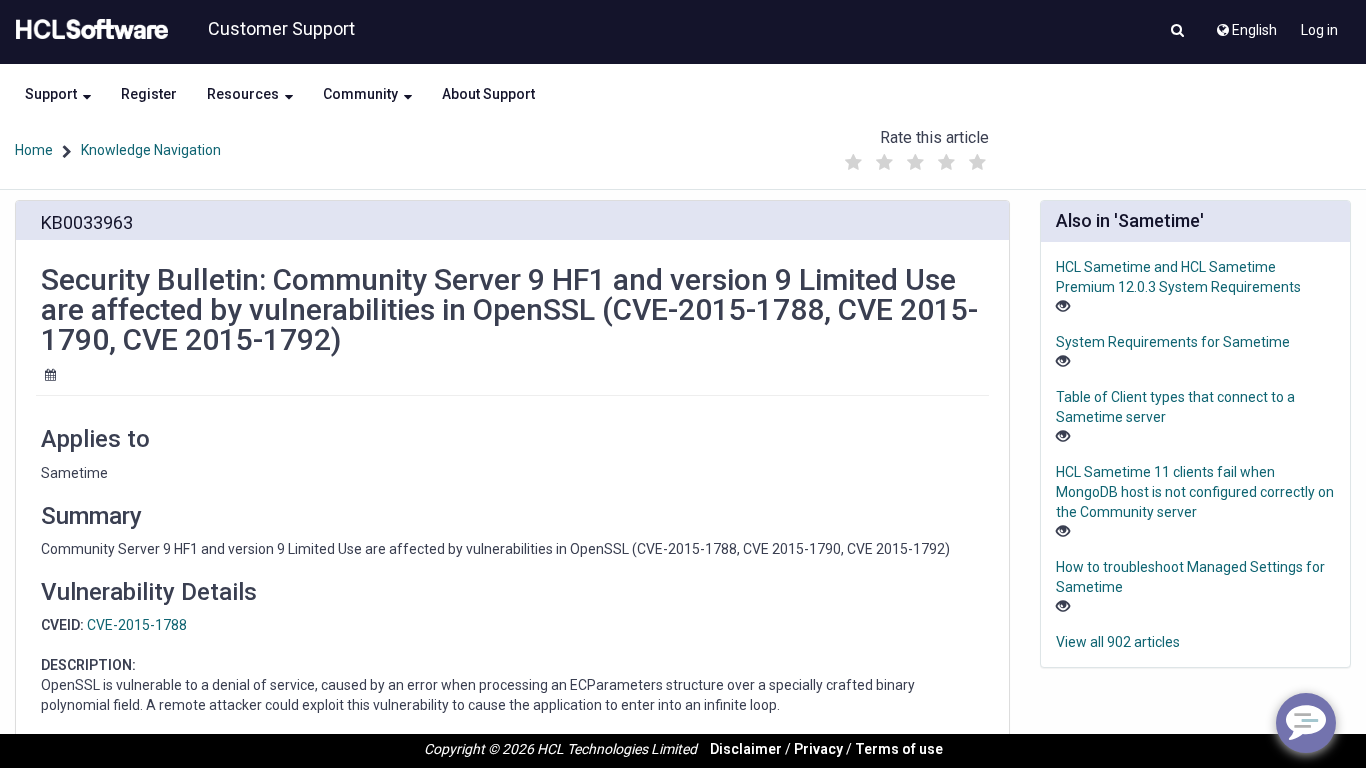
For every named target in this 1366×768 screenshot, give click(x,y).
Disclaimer (746, 749)
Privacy (818, 749)
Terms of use (899, 749)
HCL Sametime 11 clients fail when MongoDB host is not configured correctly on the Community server (1195, 492)
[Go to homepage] (88, 30)
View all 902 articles (1118, 642)
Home (34, 150)
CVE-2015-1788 (137, 625)
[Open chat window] (1306, 723)
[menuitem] (1245, 25)
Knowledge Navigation (151, 150)
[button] (1177, 32)
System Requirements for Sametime (1173, 342)
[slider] (915, 157)
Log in (1319, 30)
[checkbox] (853, 163)
